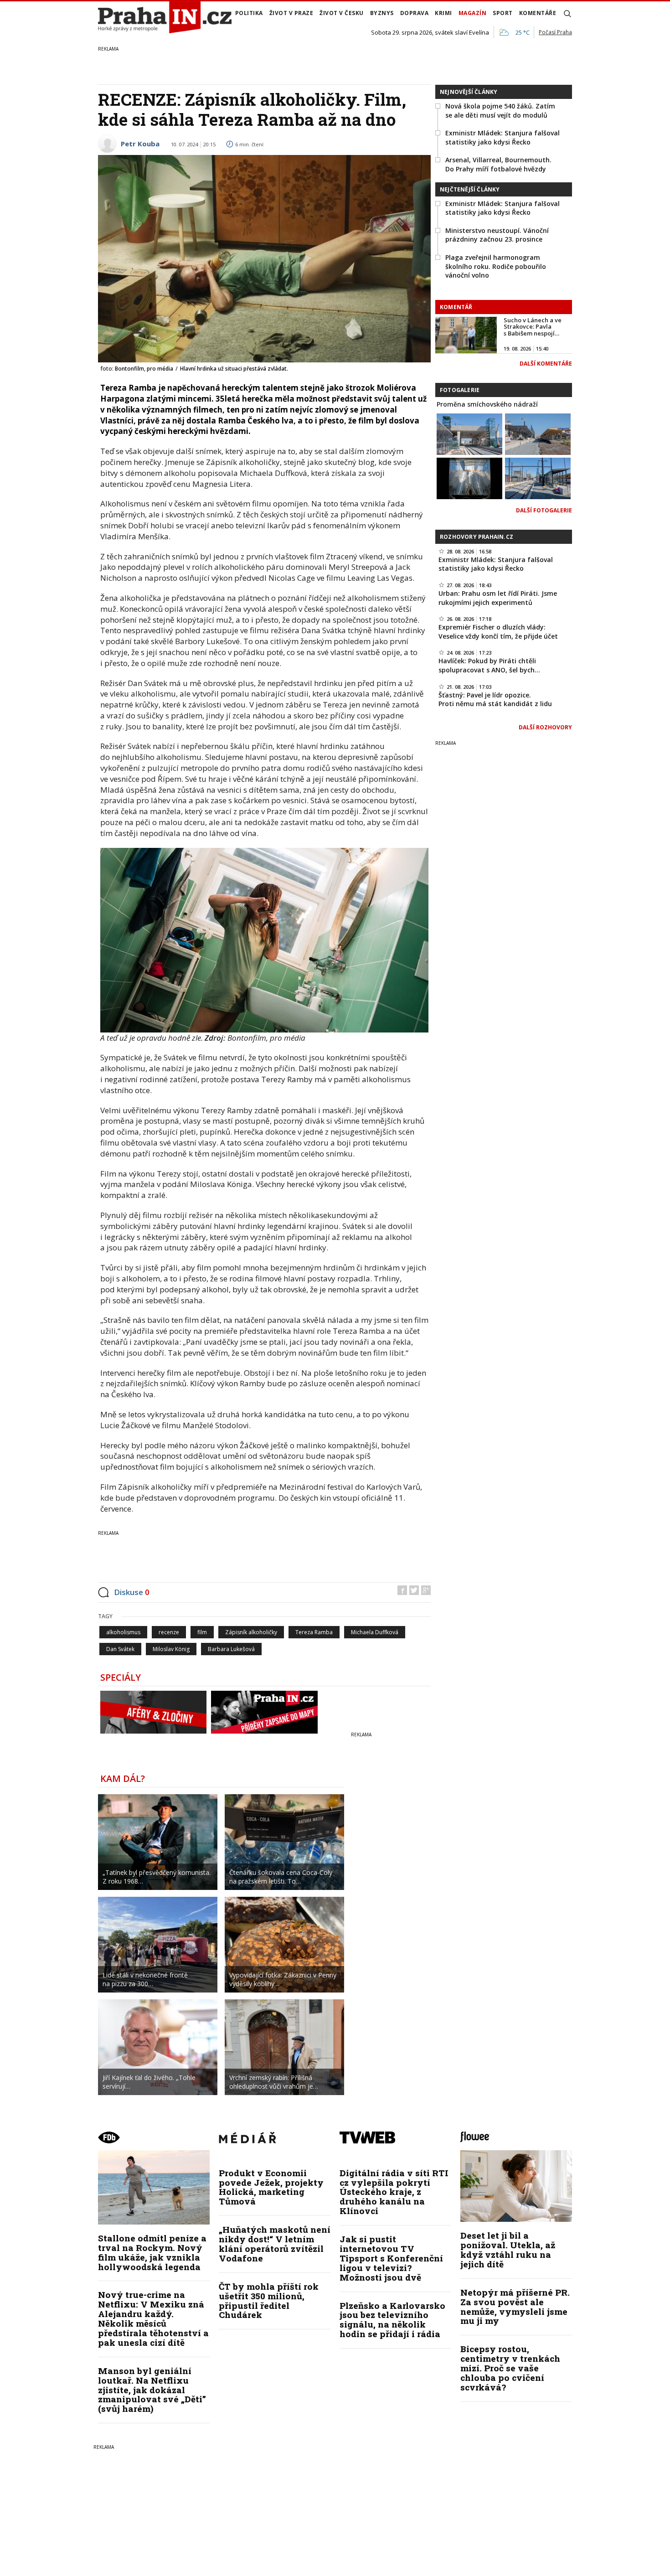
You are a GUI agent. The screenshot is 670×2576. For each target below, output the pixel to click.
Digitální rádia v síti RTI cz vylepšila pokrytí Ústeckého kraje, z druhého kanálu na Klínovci (394, 2192)
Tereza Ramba (314, 1632)
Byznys (382, 13)
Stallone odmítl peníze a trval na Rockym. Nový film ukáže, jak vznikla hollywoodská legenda (152, 2252)
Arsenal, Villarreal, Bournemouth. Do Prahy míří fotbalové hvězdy (498, 164)
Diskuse (132, 1592)
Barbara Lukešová (231, 1649)
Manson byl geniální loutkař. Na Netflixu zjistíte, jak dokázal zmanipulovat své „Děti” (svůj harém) (152, 2390)
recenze (169, 1632)
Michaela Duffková (375, 1632)
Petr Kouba (140, 144)
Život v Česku (342, 13)
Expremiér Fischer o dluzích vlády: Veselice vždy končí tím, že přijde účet (498, 632)
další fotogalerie (544, 510)
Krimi (443, 13)
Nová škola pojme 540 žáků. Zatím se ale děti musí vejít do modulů (500, 111)
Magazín (473, 13)
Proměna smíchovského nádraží (487, 404)
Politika (249, 13)
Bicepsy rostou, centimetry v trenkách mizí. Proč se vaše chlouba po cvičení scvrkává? (510, 2368)
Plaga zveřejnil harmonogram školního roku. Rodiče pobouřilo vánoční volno (496, 266)
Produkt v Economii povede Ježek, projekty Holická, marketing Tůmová (271, 2187)
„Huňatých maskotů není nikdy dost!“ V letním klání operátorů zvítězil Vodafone (275, 2244)
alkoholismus (123, 1632)
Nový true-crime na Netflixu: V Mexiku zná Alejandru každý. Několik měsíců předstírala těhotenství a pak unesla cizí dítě (153, 2318)
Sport (503, 13)
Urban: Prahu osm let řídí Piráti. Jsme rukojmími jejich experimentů (498, 598)
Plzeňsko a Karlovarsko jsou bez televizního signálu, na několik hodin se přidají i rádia (392, 2320)
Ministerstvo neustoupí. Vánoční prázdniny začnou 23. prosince (497, 235)
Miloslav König (171, 1649)
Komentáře (538, 13)
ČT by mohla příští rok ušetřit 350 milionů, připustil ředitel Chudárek (269, 2301)
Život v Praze (291, 13)
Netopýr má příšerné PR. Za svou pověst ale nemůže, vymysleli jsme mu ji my (515, 2307)
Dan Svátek (120, 1649)
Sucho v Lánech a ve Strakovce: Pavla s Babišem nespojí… (533, 327)
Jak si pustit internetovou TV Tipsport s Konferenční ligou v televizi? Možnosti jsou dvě (391, 2258)
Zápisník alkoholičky (251, 1632)
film (202, 1632)
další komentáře (546, 364)
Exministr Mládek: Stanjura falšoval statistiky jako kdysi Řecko (502, 137)
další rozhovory (545, 727)
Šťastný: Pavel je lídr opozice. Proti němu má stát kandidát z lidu (495, 699)
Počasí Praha (555, 32)
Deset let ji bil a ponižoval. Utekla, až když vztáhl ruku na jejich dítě (508, 2250)
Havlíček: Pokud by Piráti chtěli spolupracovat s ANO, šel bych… (489, 665)
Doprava (415, 13)
